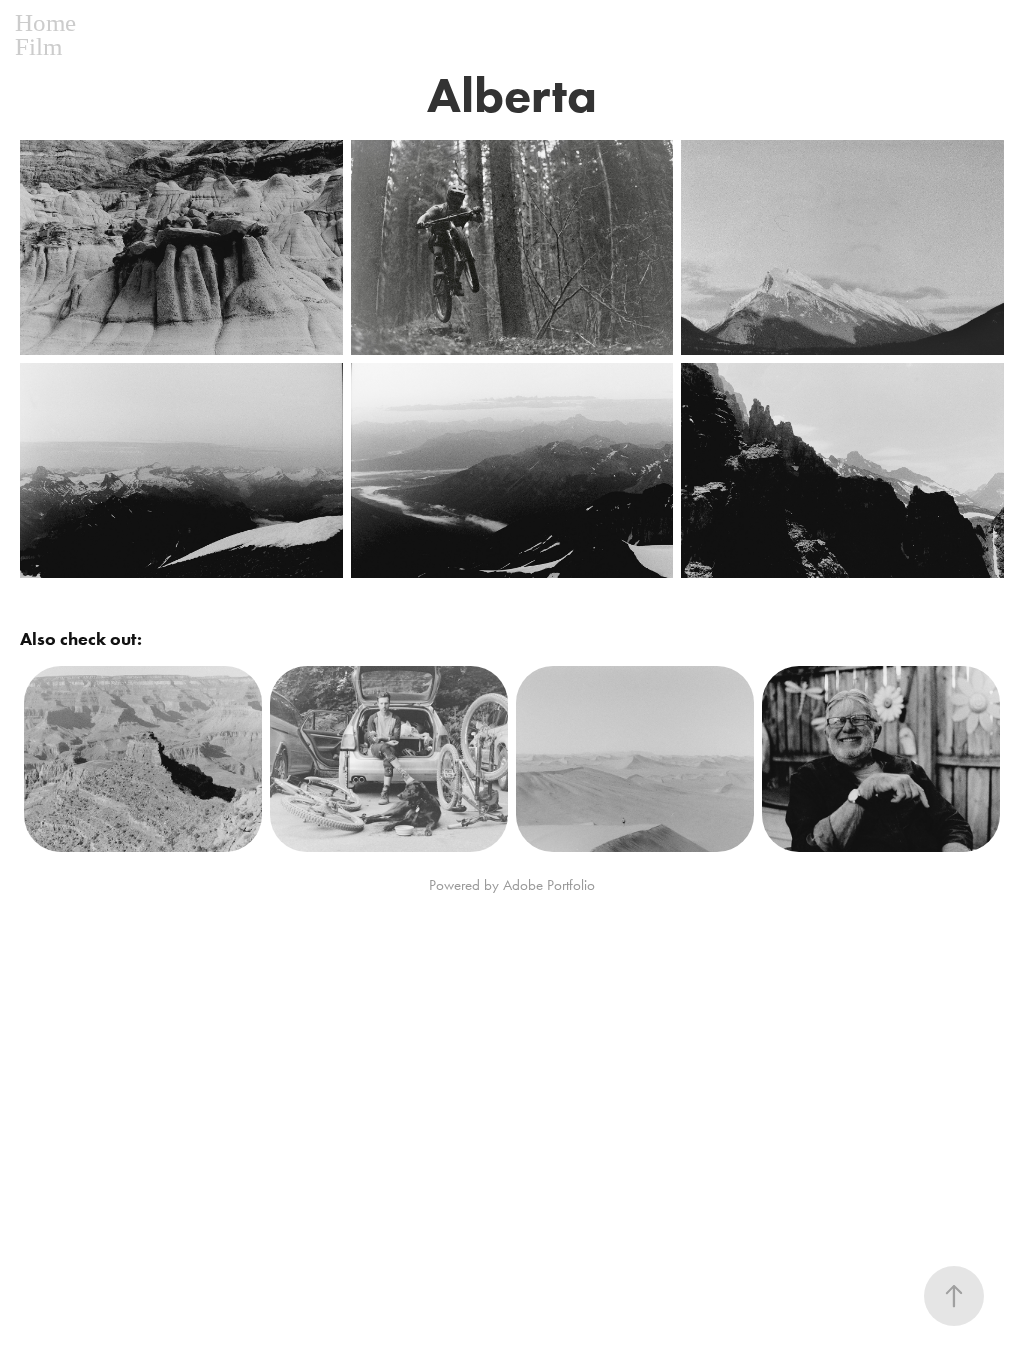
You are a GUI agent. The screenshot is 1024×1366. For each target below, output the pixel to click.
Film (38, 46)
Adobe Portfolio (549, 885)
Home (45, 22)
